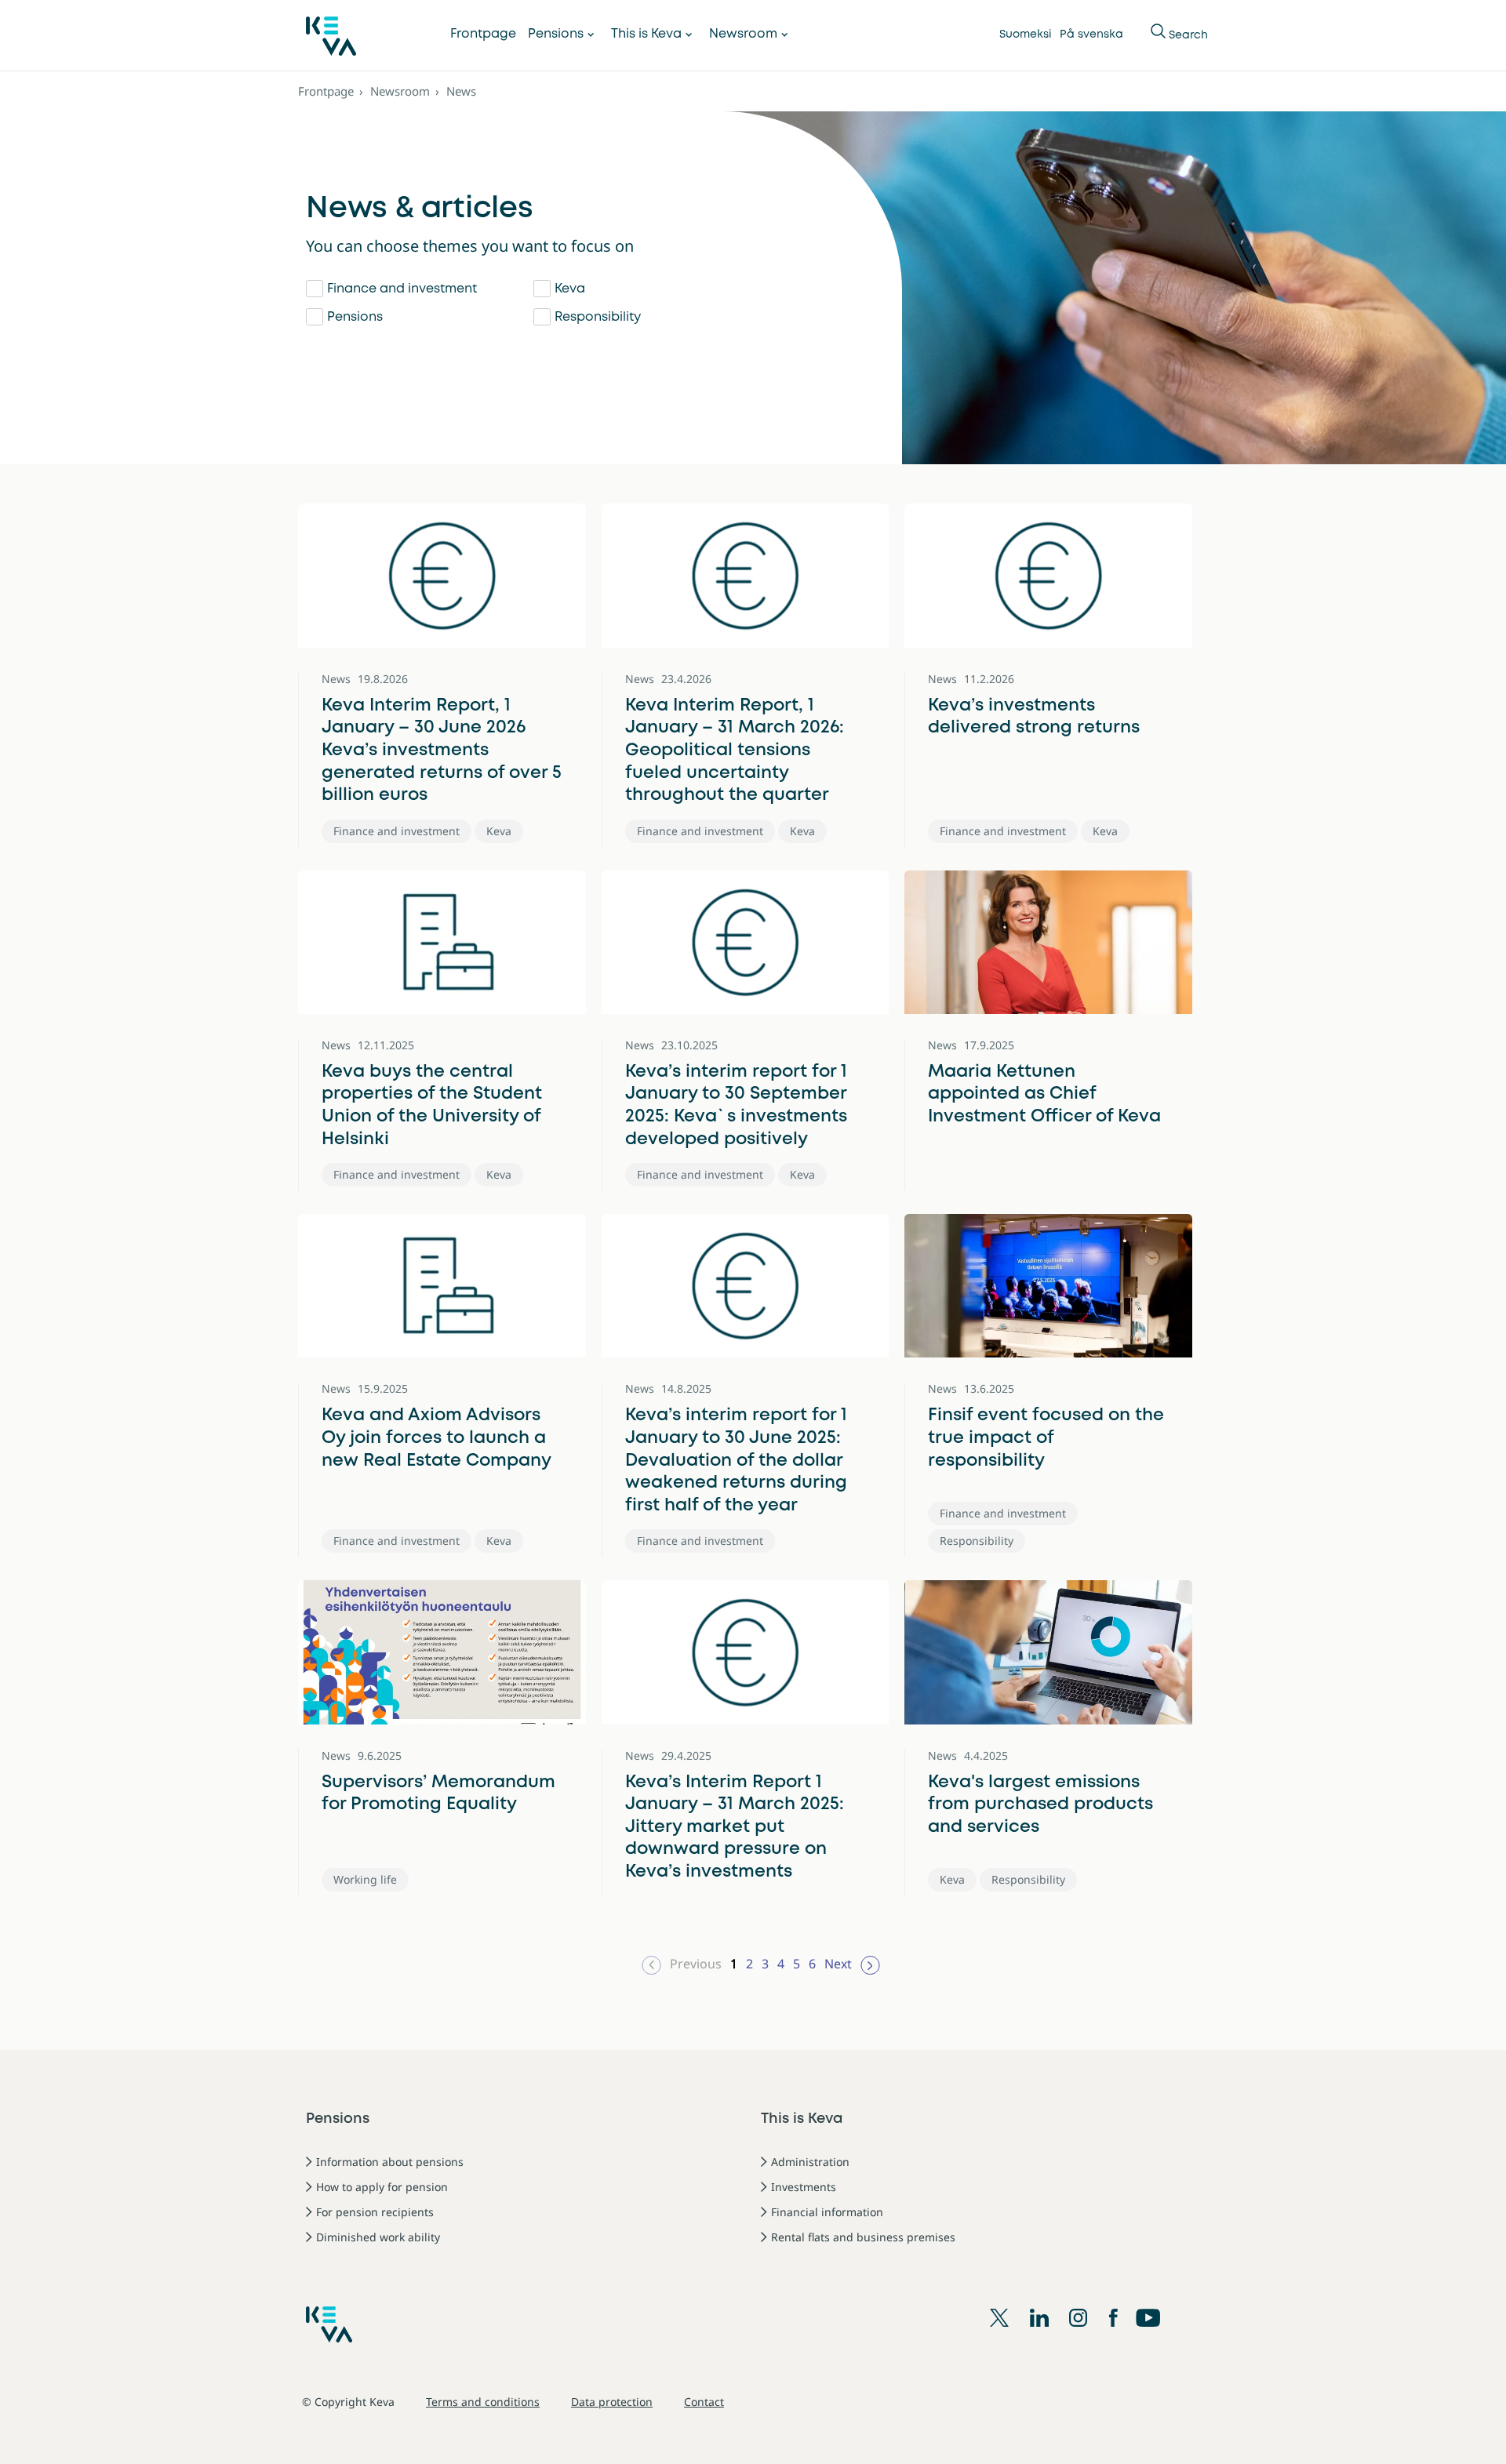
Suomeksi (1026, 35)
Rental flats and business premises (863, 2237)
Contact (704, 2402)
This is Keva (646, 34)
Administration (810, 2162)
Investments (804, 2187)
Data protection (612, 2402)
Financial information (827, 2212)
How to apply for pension (382, 2187)
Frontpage (483, 34)
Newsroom (743, 34)
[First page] (651, 1964)
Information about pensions (390, 2162)
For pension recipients (375, 2212)
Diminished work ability (378, 2237)
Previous (696, 1964)
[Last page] (870, 1964)
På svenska (1091, 35)
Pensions (556, 34)
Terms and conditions (483, 2402)
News (461, 91)
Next (838, 1964)
